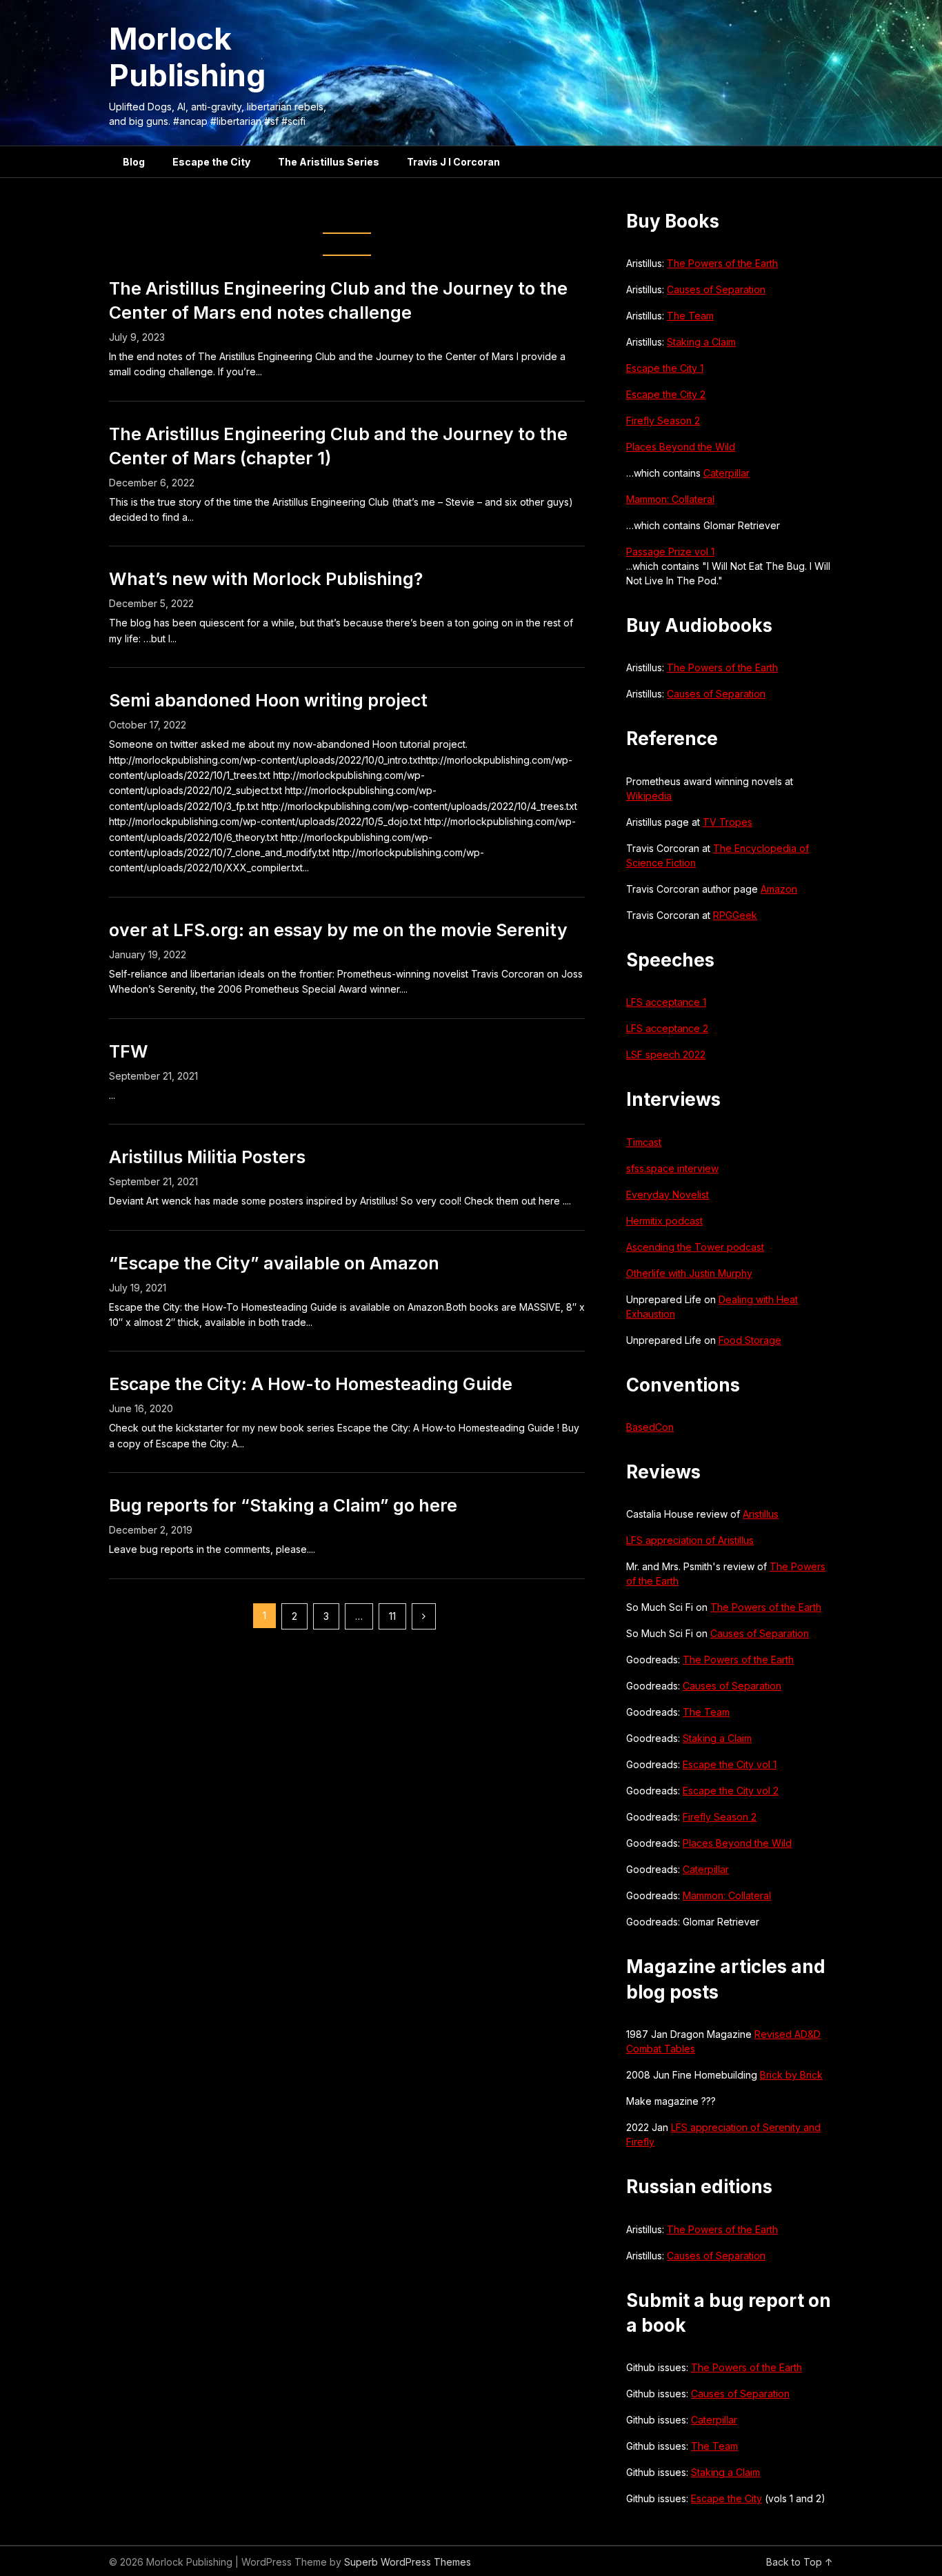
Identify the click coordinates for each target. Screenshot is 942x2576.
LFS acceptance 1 (666, 1002)
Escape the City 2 (666, 394)
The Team (690, 316)
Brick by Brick (791, 2075)
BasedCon (650, 1427)
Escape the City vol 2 (731, 1791)
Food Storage (750, 1340)
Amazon (779, 889)
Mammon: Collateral (670, 499)
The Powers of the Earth (722, 263)
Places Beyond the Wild (681, 447)
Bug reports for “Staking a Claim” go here (283, 1505)
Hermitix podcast (664, 1221)
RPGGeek (735, 915)
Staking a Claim (701, 342)
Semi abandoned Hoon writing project (268, 700)
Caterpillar (726, 473)
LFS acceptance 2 (667, 1028)
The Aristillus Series (329, 162)
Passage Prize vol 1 (670, 552)
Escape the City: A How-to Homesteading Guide (311, 1384)
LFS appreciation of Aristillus (690, 1540)
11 (392, 1616)
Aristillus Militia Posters (207, 1157)
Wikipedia (649, 796)
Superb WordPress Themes (408, 2562)
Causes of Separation (716, 289)
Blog (134, 162)
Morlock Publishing (187, 57)
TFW (129, 1051)
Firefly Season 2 (663, 420)
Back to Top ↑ (800, 2562)
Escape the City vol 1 (730, 1764)
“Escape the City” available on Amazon (274, 1263)
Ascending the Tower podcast (695, 1247)
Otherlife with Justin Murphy (689, 1273)
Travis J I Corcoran (453, 162)
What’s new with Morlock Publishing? (266, 579)
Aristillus (761, 1514)
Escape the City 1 (665, 368)
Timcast (644, 1142)
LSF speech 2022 (666, 1054)
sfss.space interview (672, 1168)
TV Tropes (728, 822)
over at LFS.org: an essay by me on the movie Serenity (338, 930)
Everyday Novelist (668, 1195)
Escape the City (211, 162)
